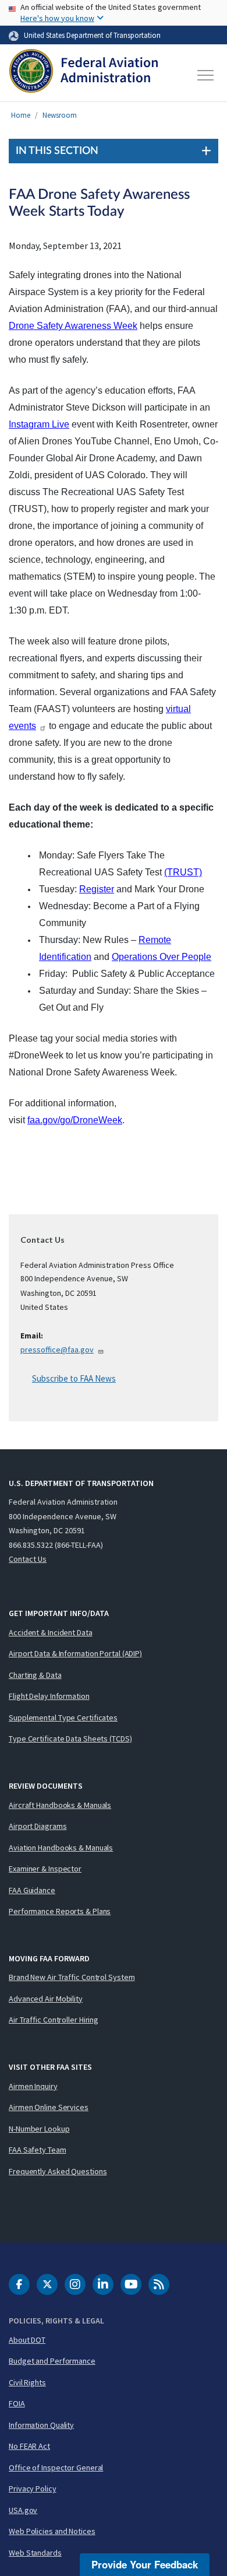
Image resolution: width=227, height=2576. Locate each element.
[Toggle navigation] (206, 75)
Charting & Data (35, 1675)
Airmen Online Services (49, 2107)
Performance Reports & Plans (60, 1911)
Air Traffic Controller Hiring (54, 2020)
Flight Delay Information (49, 1696)
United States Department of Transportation (92, 35)
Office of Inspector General (56, 2468)
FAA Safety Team (38, 2150)
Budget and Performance (52, 2361)
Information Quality (41, 2425)
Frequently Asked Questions (58, 2171)
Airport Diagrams (38, 1826)
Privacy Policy (33, 2489)
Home (21, 115)
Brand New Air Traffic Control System (72, 1977)
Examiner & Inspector (45, 1869)
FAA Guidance (32, 1890)
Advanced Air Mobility (46, 1999)
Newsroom (60, 115)
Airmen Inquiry (33, 2086)
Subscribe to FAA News (74, 1378)
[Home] (84, 75)
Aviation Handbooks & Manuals (61, 1848)
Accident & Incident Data (51, 1632)
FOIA (17, 2403)
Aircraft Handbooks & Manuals (60, 1805)
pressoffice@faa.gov (57, 1350)
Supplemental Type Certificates (63, 1718)
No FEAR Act (29, 2446)
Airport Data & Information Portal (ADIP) (75, 1653)
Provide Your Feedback (145, 2564)
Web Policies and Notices (52, 2531)
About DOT (27, 2340)
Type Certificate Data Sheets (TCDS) (70, 1739)
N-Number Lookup (39, 2129)
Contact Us (28, 1559)
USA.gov (23, 2510)
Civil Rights (27, 2382)
